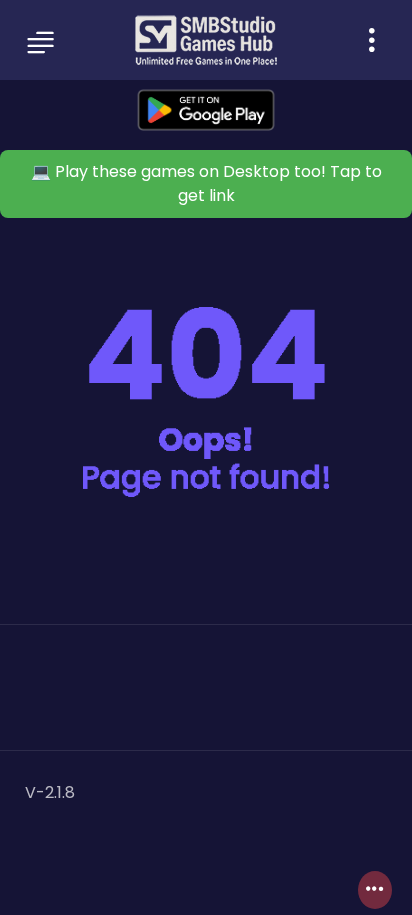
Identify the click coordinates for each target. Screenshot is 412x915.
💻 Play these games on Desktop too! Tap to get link (206, 183)
